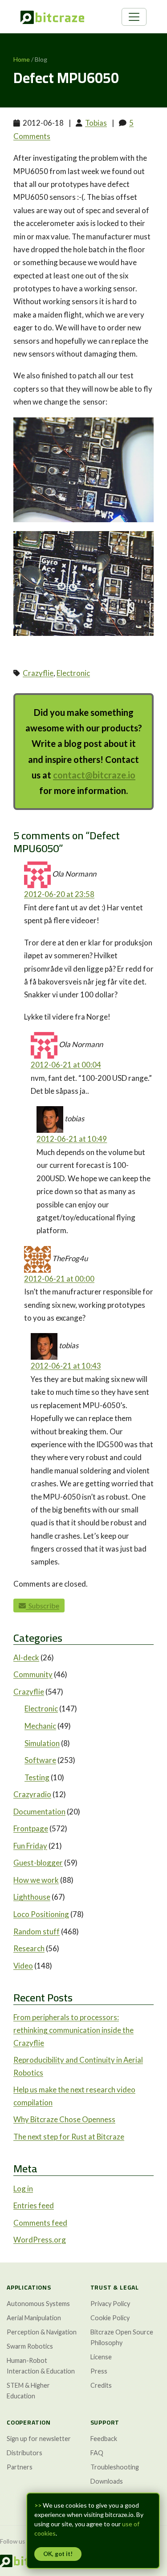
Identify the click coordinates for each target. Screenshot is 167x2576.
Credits (101, 2385)
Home (22, 59)
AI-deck (26, 1657)
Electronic (73, 673)
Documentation (39, 1812)
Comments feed (40, 2223)
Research (29, 1948)
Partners (20, 2467)
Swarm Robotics (30, 2346)
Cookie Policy (110, 2318)
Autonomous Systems (38, 2304)
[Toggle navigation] (134, 17)
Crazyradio (32, 1794)
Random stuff (37, 1931)
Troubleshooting (115, 2467)
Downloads (107, 2481)
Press (99, 2371)
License (101, 2357)
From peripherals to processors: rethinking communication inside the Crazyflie (73, 2030)
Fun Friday (30, 1846)
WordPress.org (40, 2240)
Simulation (42, 1743)
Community (33, 1674)
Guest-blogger (38, 1863)
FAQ (97, 2453)
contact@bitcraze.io (94, 775)
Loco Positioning (41, 1914)
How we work (36, 1880)
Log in (23, 2189)
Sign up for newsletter (39, 2439)
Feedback (104, 2439)
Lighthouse (32, 1897)
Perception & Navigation (42, 2332)
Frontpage (31, 1828)
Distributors (24, 2453)
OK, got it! (58, 2554)
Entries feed (34, 2205)
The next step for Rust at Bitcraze (69, 2137)
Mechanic (40, 1726)
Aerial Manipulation (34, 2318)
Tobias (96, 123)
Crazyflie (38, 673)
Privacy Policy (110, 2304)
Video (23, 1966)
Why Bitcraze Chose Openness (64, 2119)
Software (40, 1760)
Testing (37, 1777)
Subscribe (43, 1606)
